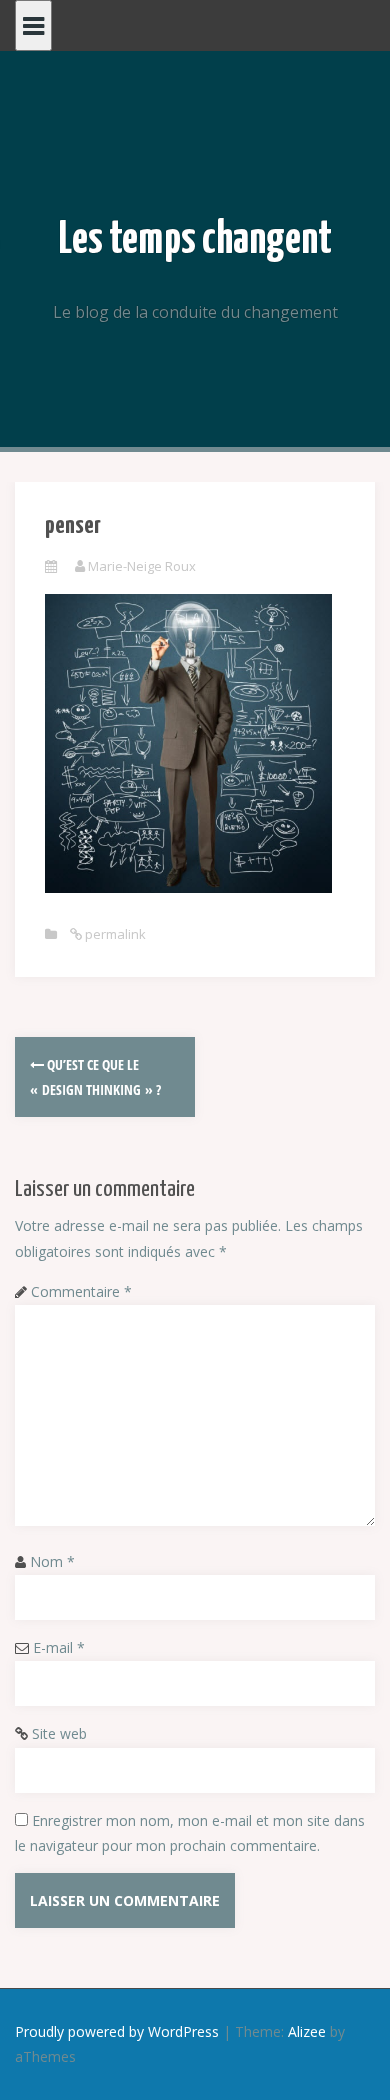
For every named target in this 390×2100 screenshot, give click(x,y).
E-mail (59, 1647)
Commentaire (81, 1291)
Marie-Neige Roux (142, 566)
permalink (114, 934)
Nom (52, 1561)
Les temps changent (195, 240)
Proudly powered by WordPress (117, 2031)
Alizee (307, 2031)
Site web (59, 1733)
